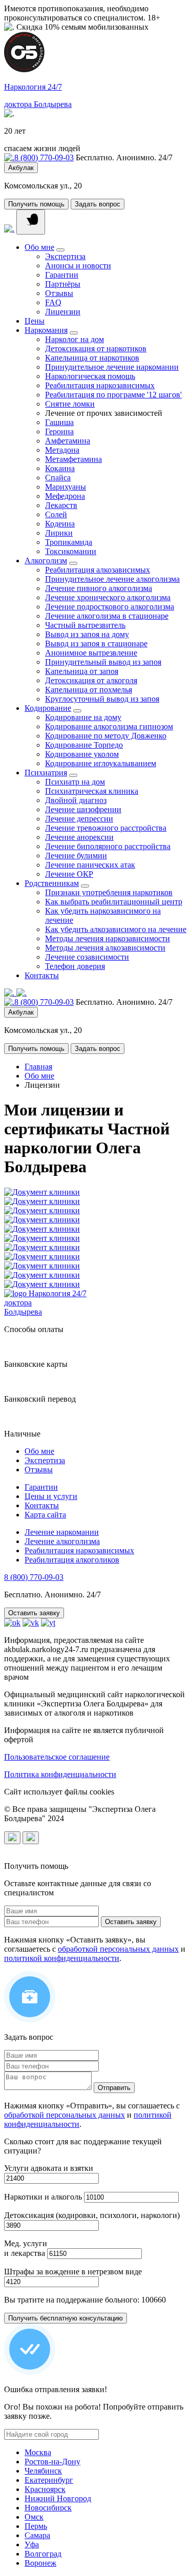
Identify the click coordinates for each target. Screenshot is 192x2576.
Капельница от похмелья (89, 690)
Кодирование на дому (83, 717)
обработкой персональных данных (118, 1949)
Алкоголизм (46, 561)
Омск (34, 2517)
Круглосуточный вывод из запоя (102, 699)
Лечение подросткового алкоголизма (110, 607)
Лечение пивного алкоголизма (99, 588)
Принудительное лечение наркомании (112, 367)
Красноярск (45, 2489)
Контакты (42, 975)
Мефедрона (65, 496)
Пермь (36, 2526)
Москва (38, 2452)
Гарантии (62, 275)
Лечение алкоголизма (62, 1541)
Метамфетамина (73, 459)
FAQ (53, 302)
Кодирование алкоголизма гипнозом (109, 726)
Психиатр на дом (75, 782)
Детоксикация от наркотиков (96, 349)
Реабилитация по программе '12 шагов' (113, 395)
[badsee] (31, 1838)
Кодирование (48, 708)
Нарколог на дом (74, 339)
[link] (9, 229)
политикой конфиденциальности (62, 1958)
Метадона (62, 450)
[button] (31, 222)
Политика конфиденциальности (60, 1774)
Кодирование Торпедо (84, 745)
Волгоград (43, 2554)
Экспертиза (65, 256)
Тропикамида (69, 542)
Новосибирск (48, 2508)
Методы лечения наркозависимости (108, 938)
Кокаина (60, 468)
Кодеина (60, 524)
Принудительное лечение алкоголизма (112, 579)
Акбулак (21, 168)
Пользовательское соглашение (57, 1757)
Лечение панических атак (90, 865)
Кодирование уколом (82, 754)
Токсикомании (71, 551)
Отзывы (59, 293)
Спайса (58, 478)
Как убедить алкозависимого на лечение (116, 929)
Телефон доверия (75, 966)
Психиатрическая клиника (92, 791)
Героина (59, 431)
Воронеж (40, 2563)
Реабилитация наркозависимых (100, 385)
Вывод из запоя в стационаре (96, 643)
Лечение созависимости (87, 957)
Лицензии (63, 312)
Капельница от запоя (82, 671)
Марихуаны (66, 487)
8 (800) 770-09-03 (44, 157)
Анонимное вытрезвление (91, 653)
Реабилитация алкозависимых (98, 570)
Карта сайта (45, 1515)
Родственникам (52, 883)
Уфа (32, 2545)
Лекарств (61, 505)
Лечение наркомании (62, 1532)
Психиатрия (46, 773)
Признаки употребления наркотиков (109, 892)
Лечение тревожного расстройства (106, 828)
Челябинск (43, 2471)
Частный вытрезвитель (85, 625)
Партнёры (63, 284)
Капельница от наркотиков (92, 358)
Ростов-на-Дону (52, 2462)
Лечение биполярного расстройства (108, 846)
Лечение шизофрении (83, 809)
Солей (56, 514)
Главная (38, 1067)
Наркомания (46, 330)
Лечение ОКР (69, 874)
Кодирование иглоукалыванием (101, 763)
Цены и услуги (51, 1496)
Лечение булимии (76, 856)
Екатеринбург (49, 2480)
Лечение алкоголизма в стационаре (107, 616)
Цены (35, 321)
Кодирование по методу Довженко (106, 736)
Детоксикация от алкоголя (91, 680)
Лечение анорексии (79, 837)
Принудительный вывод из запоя (103, 662)
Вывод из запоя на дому (87, 634)
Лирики (59, 533)
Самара (37, 2535)
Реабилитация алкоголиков (72, 1560)
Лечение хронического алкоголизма (108, 597)
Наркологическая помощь (90, 376)
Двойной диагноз (76, 800)
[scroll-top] (12, 1838)
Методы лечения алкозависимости (105, 948)
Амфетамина (68, 441)
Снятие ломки (70, 404)
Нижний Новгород (58, 2498)
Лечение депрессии (79, 819)
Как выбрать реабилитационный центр (114, 902)
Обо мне (39, 247)
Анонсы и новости (78, 266)
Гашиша (59, 422)
